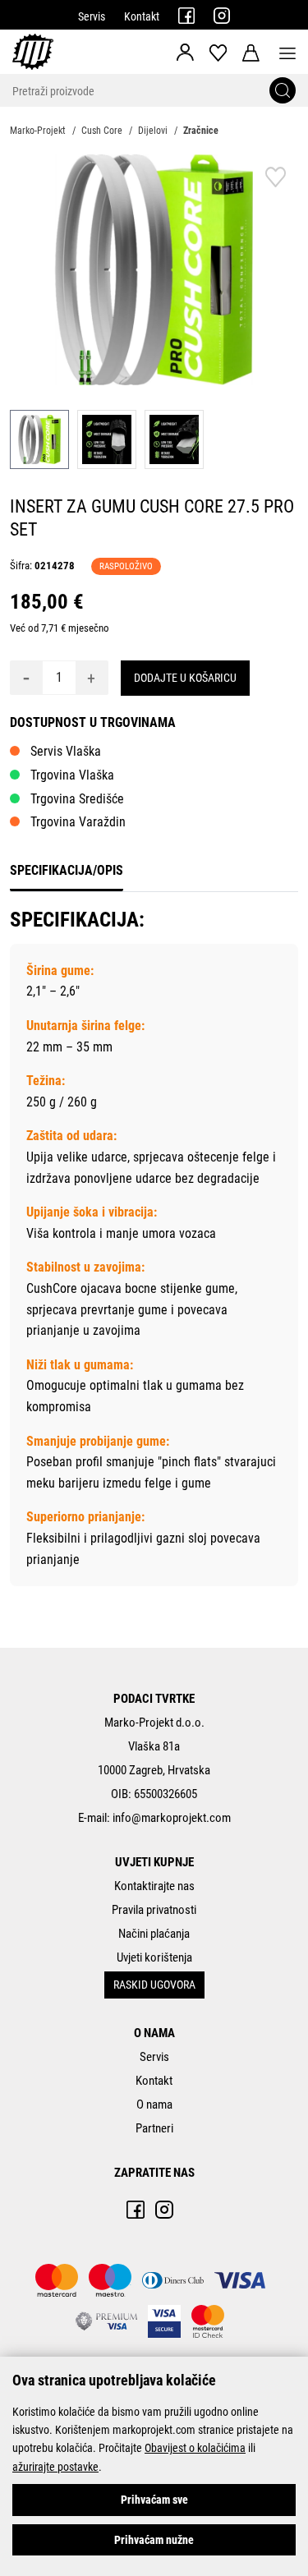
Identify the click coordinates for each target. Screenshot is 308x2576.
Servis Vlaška (66, 751)
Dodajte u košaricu (185, 678)
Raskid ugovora (154, 1985)
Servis (92, 16)
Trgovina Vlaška (72, 775)
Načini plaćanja (154, 1934)
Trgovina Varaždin (78, 822)
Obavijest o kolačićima (195, 2448)
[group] (154, 270)
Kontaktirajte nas (154, 1886)
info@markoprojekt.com (172, 1818)
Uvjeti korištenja (154, 1957)
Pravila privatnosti (154, 1910)
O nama (154, 2104)
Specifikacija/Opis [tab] (67, 870)
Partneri (154, 2128)
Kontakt (142, 16)
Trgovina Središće (77, 799)
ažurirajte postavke (55, 2467)
